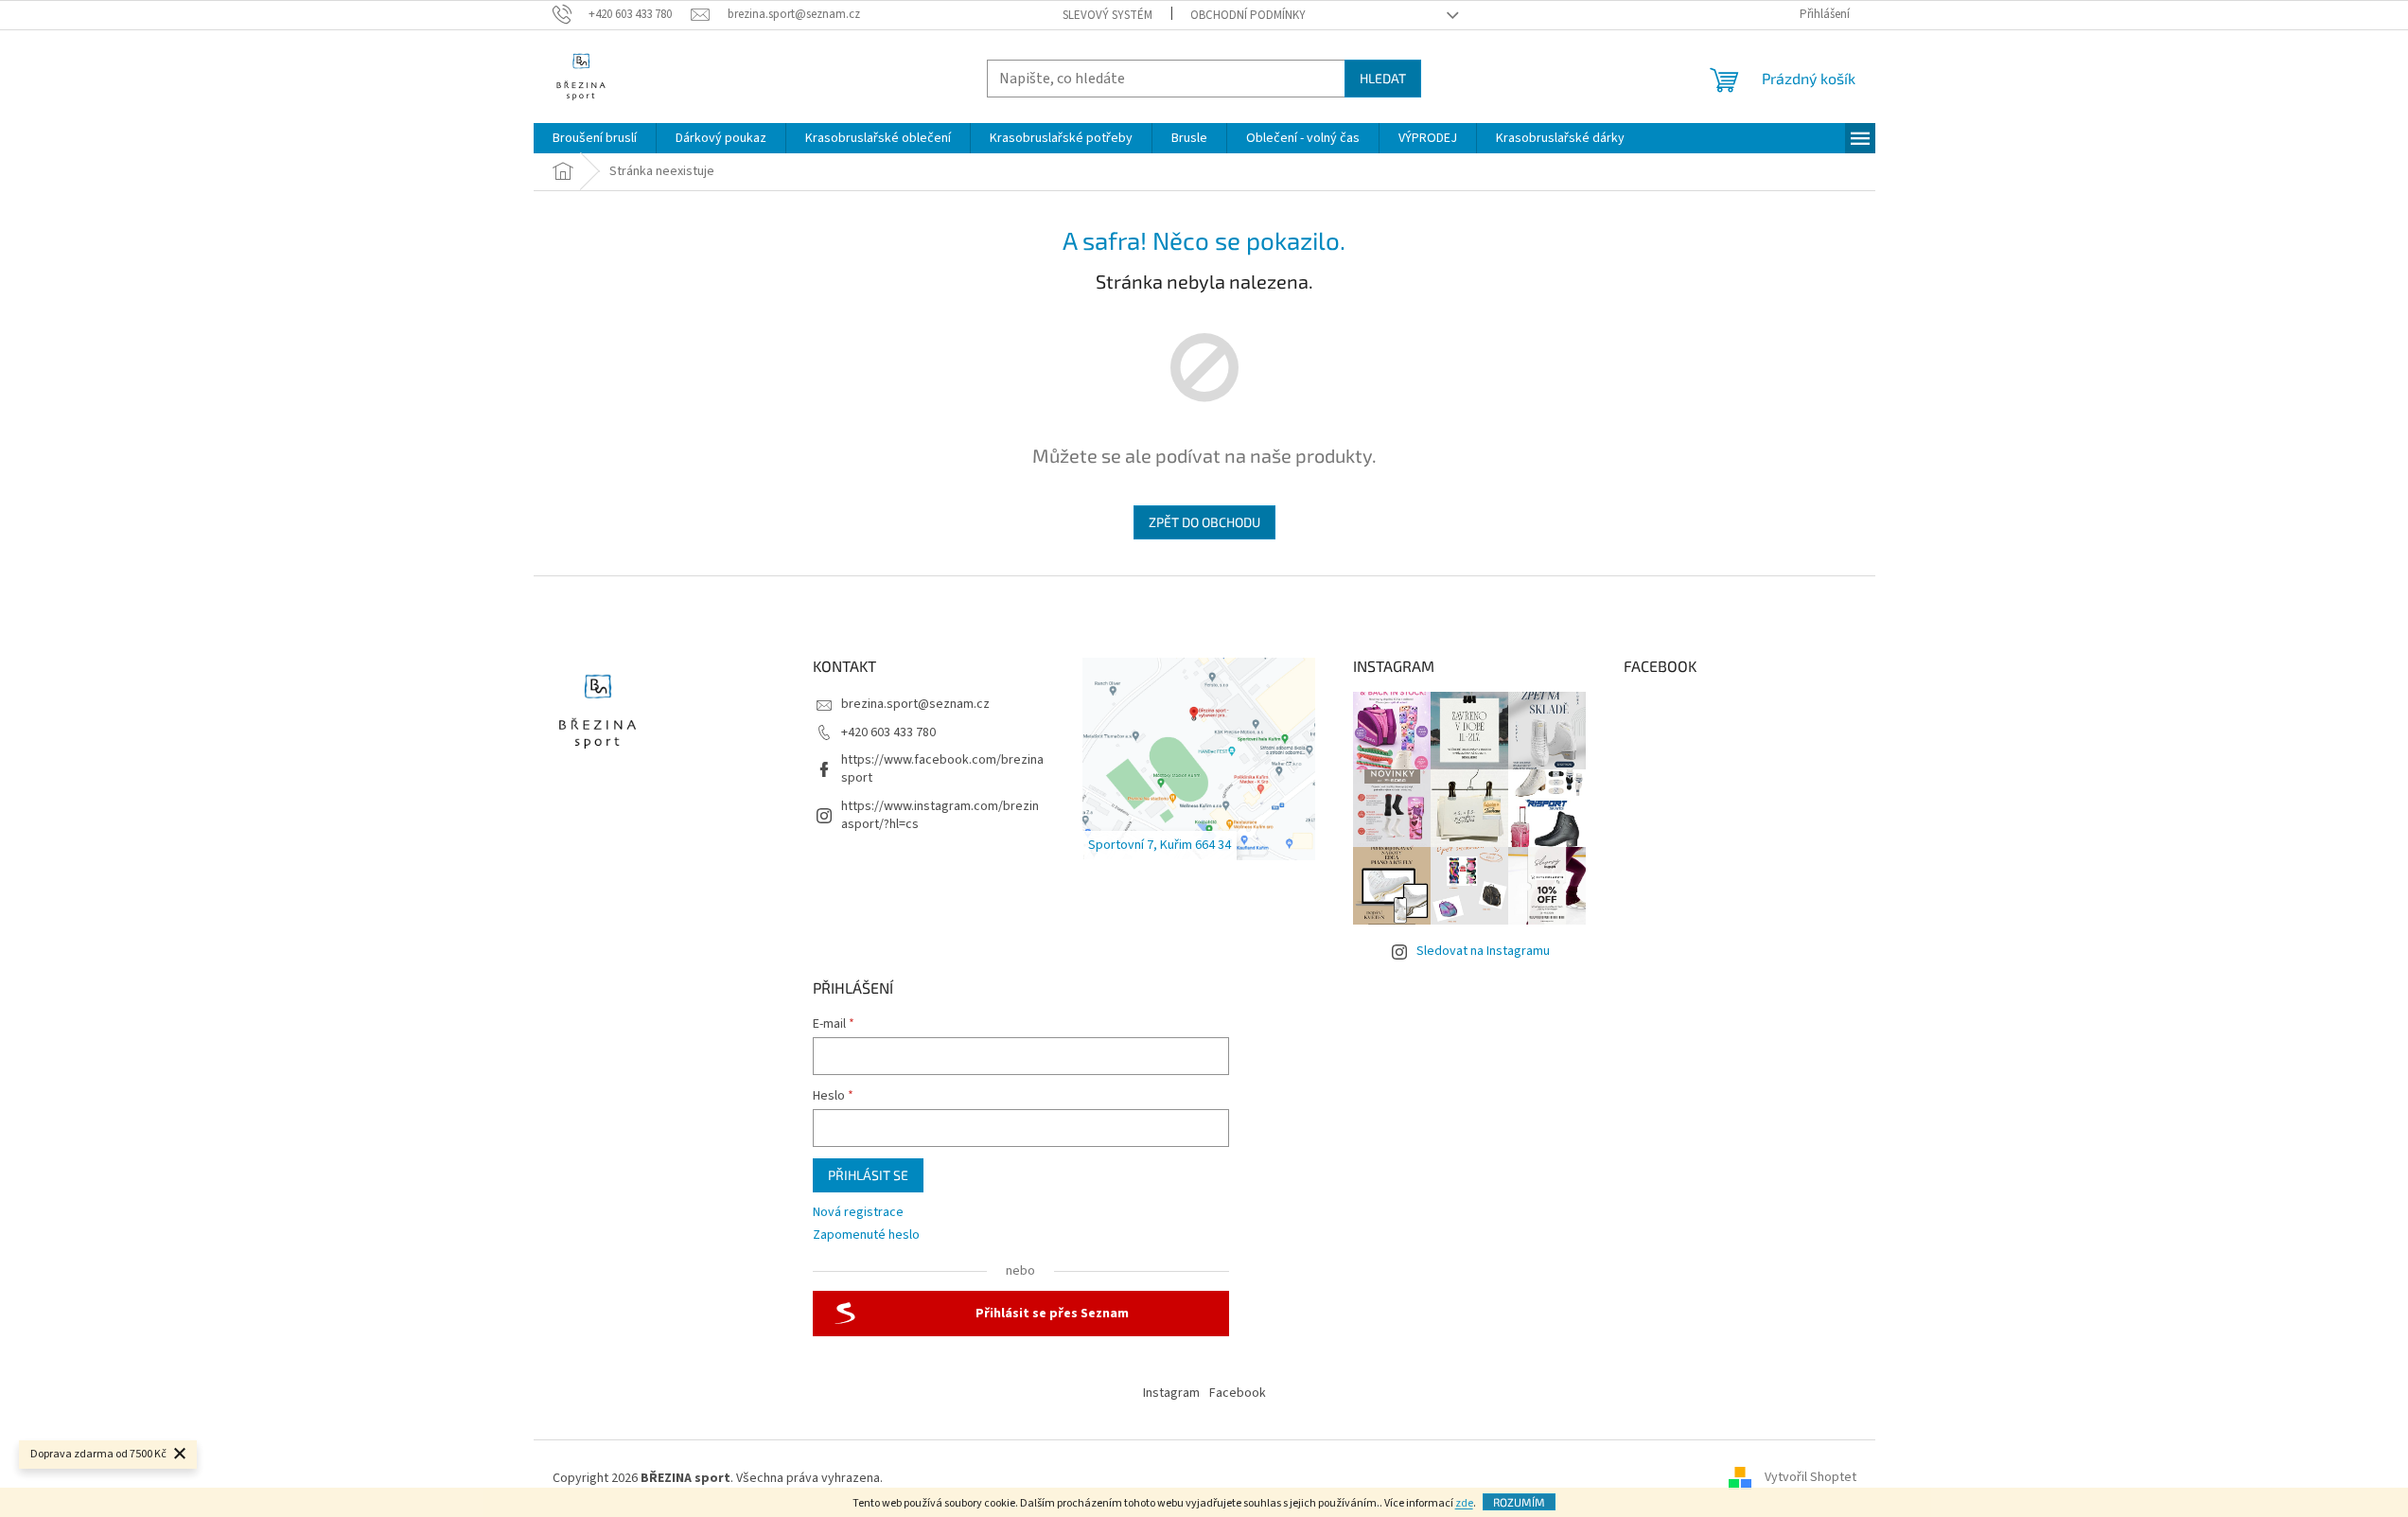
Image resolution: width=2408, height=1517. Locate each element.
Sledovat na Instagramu (1483, 951)
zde (1464, 1503)
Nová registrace (858, 1213)
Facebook (1238, 1393)
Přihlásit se (868, 1175)
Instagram (1171, 1393)
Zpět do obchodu (1204, 522)
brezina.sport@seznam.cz (915, 704)
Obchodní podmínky (1248, 15)
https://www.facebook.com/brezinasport (942, 769)
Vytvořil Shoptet (1810, 1478)
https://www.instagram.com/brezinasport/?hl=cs (940, 815)
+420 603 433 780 (888, 732)
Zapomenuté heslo (866, 1235)
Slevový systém (1107, 15)
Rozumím (1519, 1502)
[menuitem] (595, 138)
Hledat (1383, 78)
